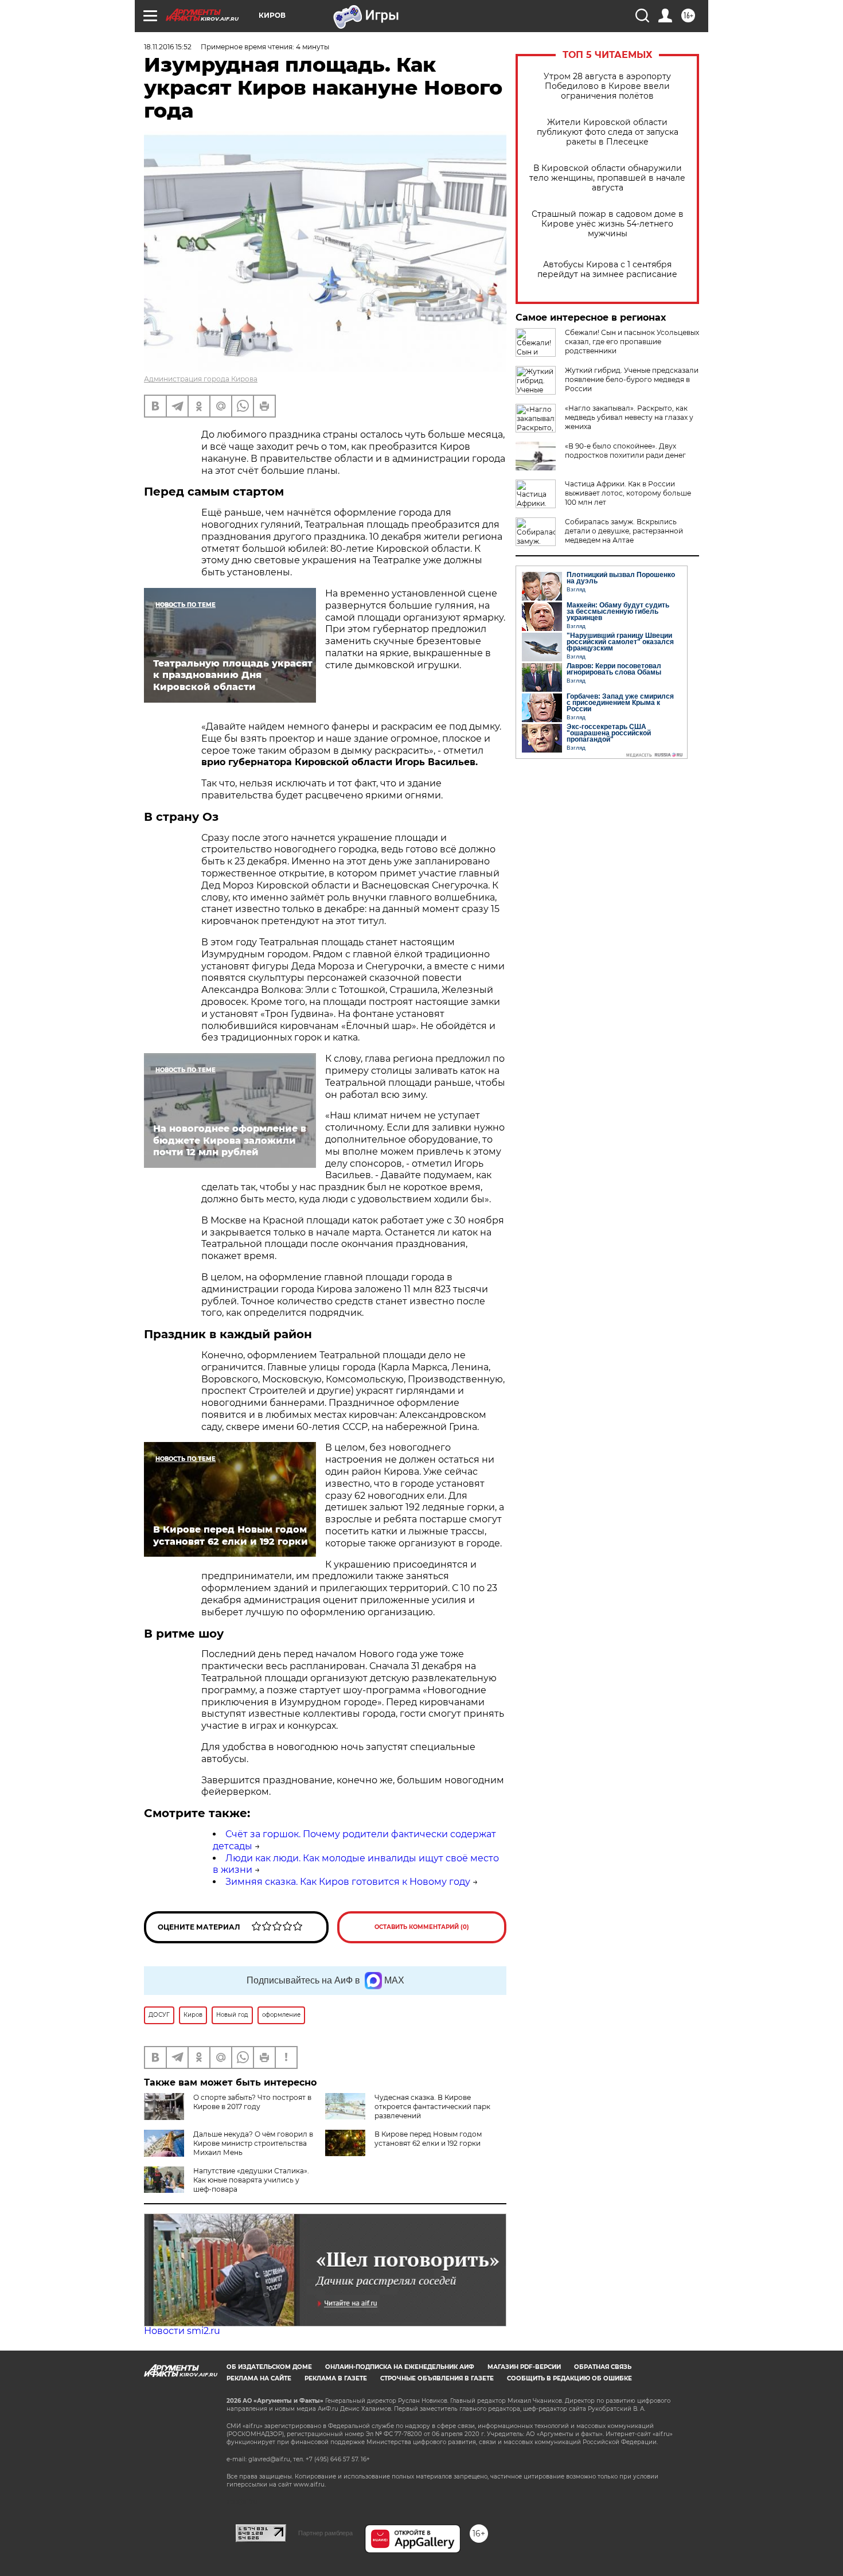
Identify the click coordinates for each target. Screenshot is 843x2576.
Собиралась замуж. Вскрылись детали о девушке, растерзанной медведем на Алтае (624, 531)
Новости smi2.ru (182, 2331)
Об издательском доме (269, 2367)
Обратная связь (603, 2367)
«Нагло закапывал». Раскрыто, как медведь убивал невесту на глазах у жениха (629, 417)
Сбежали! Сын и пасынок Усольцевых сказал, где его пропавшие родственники (632, 342)
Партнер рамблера (325, 2533)
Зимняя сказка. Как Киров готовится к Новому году (348, 1882)
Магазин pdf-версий (524, 2367)
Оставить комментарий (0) (422, 1927)
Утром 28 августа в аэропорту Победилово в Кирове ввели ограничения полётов (607, 86)
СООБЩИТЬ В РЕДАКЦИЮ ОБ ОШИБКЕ (569, 2378)
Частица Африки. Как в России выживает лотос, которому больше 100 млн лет (628, 493)
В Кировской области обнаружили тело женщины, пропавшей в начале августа (607, 178)
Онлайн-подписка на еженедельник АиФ (400, 2367)
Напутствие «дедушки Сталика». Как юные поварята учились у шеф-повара (251, 2180)
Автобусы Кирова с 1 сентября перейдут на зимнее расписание (607, 270)
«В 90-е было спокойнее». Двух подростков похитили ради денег (625, 451)
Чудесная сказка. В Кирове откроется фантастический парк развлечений (432, 2107)
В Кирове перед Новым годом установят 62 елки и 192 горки (428, 2139)
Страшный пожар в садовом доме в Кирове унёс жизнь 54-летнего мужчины (608, 224)
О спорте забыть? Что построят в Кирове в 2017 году (252, 2102)
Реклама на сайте (259, 2378)
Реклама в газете (336, 2378)
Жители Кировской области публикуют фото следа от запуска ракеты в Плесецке (608, 132)
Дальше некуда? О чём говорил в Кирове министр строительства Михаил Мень (253, 2143)
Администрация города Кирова (201, 379)
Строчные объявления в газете (437, 2378)
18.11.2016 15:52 (168, 47)
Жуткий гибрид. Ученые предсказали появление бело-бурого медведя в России (632, 379)
